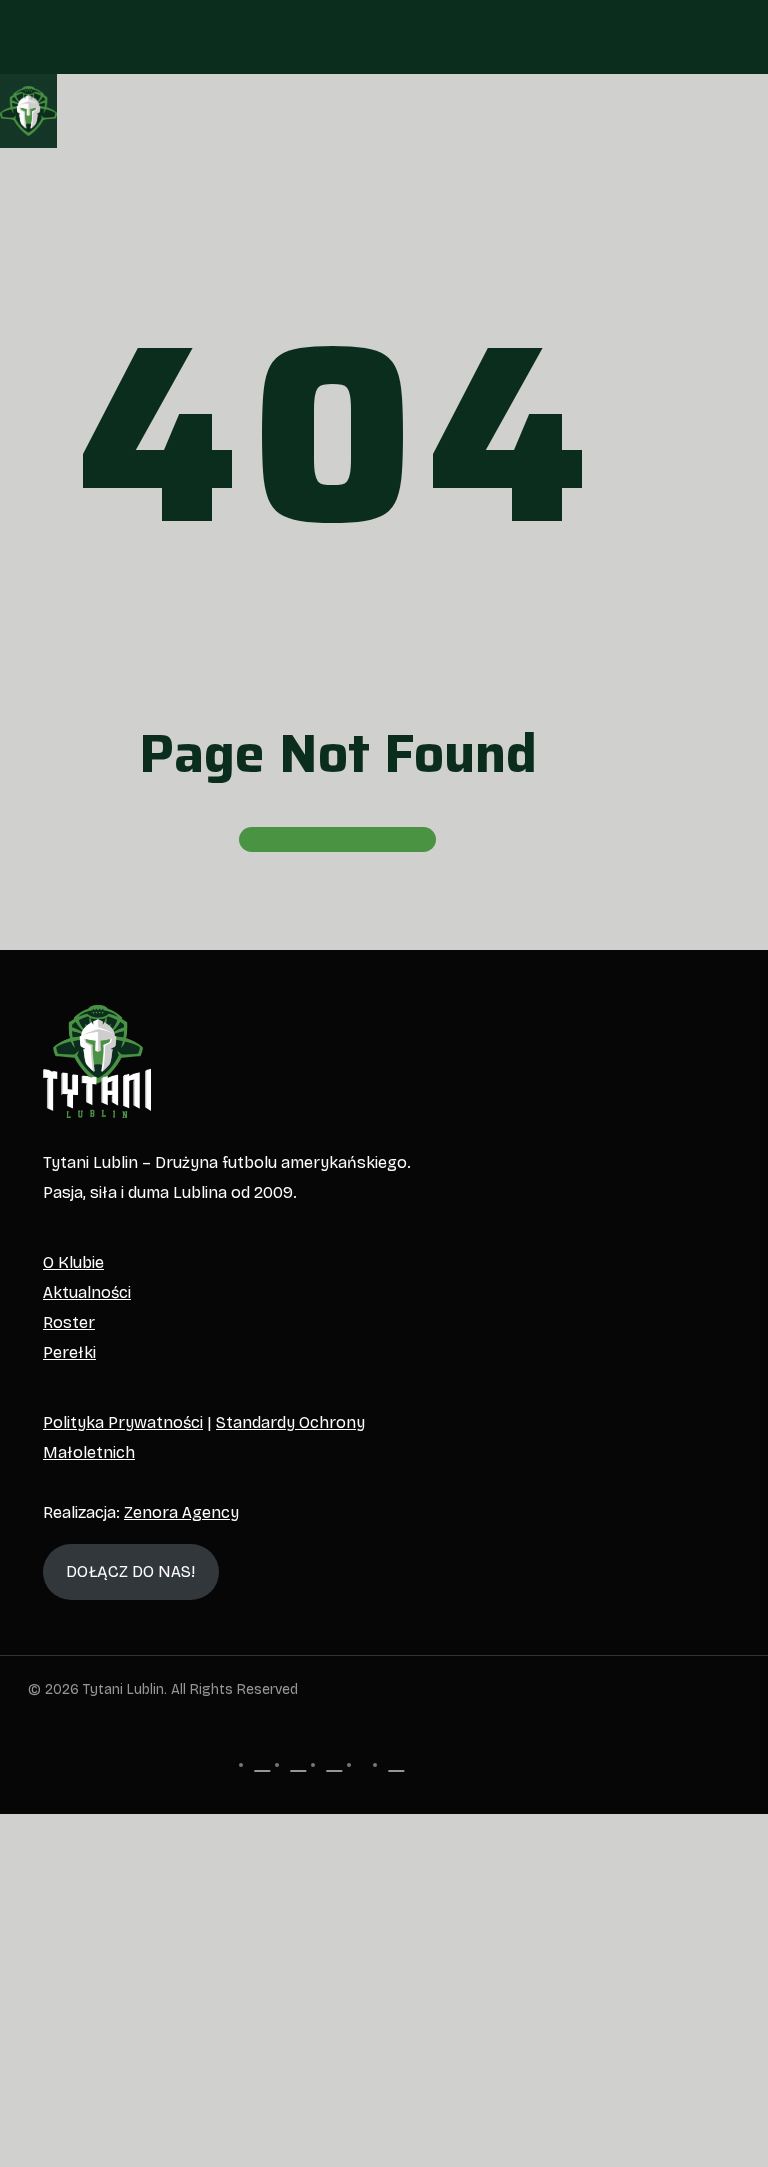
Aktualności (87, 1292)
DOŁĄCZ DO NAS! (130, 1571)
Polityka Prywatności (123, 1422)
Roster (69, 1322)
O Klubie (73, 1262)
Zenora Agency (181, 1512)
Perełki (69, 1352)
